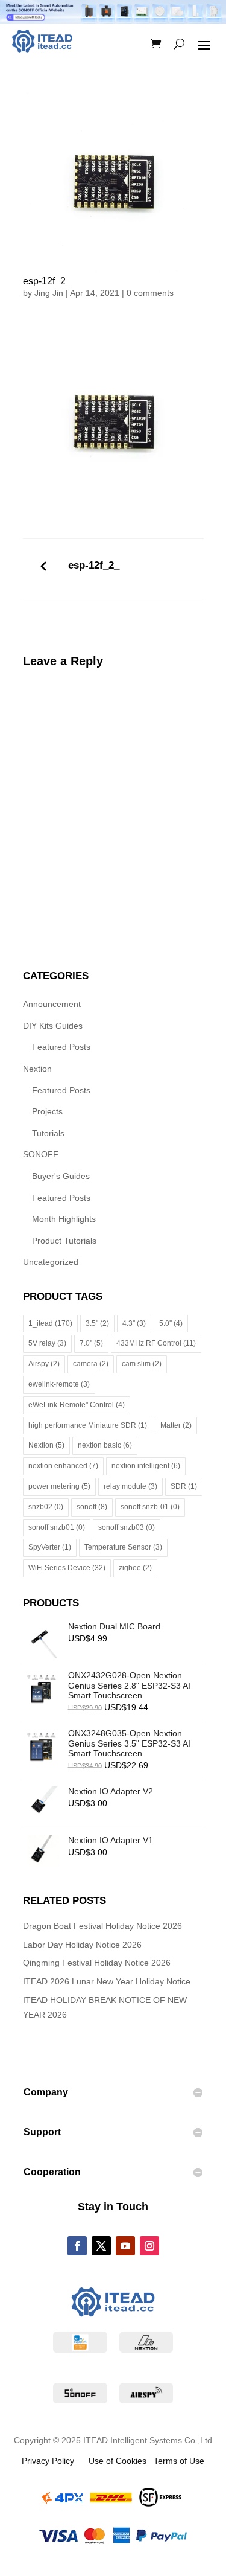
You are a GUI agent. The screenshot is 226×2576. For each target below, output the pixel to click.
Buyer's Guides (61, 1176)
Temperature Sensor (123, 1547)
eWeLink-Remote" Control (77, 1405)
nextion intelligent (146, 1466)
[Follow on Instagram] (149, 2246)
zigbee (135, 1568)
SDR (184, 1486)
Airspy (44, 1364)
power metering (59, 1486)
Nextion (37, 1069)
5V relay (47, 1343)
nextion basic (105, 1445)
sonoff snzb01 (57, 1527)
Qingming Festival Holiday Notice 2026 (97, 1963)
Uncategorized (51, 1262)
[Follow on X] (101, 2246)
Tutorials (48, 1133)
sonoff (92, 1507)
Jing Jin (49, 293)
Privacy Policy (48, 2461)
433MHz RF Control (156, 1343)
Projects (47, 1111)
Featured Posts (61, 1047)
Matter (176, 1425)
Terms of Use (175, 2461)
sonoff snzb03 (127, 1527)
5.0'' (171, 1323)
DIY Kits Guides (53, 1026)
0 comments (150, 293)
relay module (130, 1486)
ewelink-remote (59, 1384)
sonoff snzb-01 (150, 1507)
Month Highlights (64, 1219)
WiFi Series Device (67, 1568)
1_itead (50, 1323)
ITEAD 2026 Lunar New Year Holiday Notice (107, 1981)
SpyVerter (50, 1547)
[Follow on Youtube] (125, 2246)
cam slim (142, 1364)
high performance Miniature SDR (88, 1425)
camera (91, 1364)
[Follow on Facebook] (77, 2246)
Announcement (52, 1004)
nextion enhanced (63, 1466)
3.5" (97, 1323)
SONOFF (41, 1154)
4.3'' (134, 1323)
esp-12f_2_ (94, 565)
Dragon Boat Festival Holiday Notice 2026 (102, 1926)
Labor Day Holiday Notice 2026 (82, 1945)
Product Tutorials (64, 1241)
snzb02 (46, 1507)
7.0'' (91, 1343)
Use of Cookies (110, 2461)
